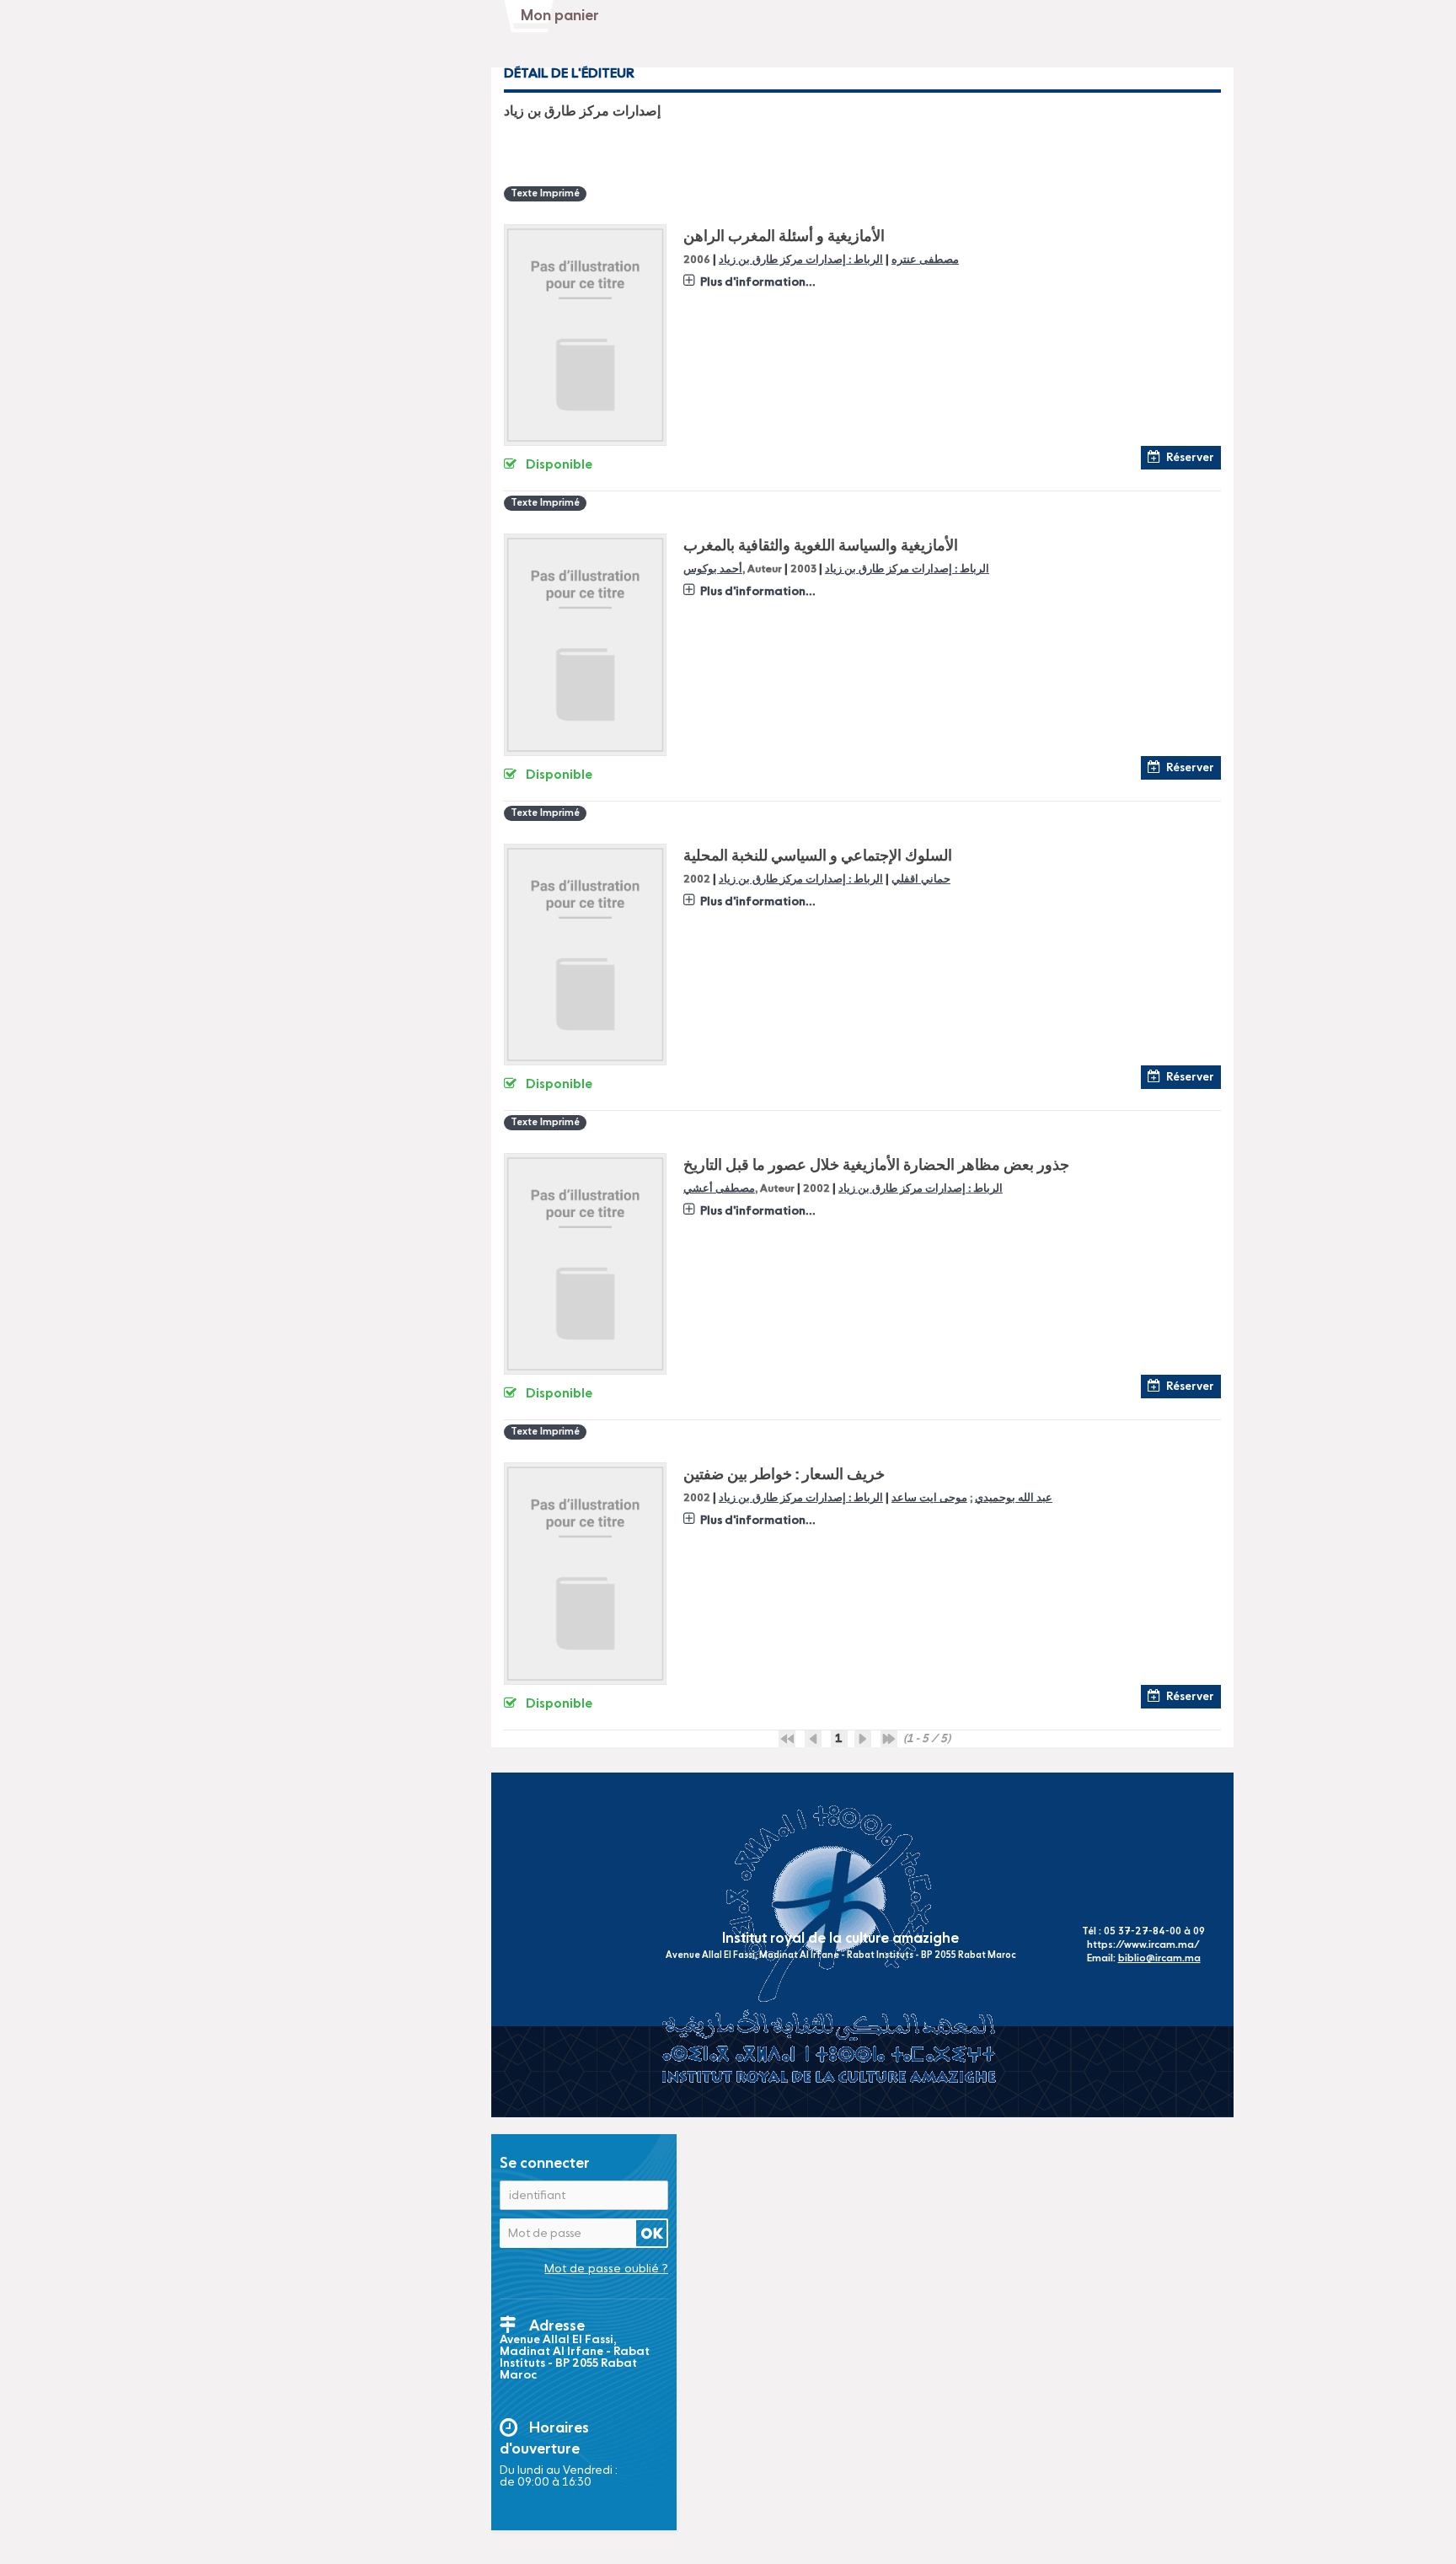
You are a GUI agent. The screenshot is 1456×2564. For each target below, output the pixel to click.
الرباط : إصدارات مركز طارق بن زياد (801, 260)
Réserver (1190, 458)
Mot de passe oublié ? (606, 2269)
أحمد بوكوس (713, 569)
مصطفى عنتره (925, 260)
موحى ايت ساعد (929, 1498)
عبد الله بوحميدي (1014, 1498)
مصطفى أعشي (719, 1189)
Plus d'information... (758, 282)
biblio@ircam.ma (1159, 1959)
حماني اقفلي (921, 880)
